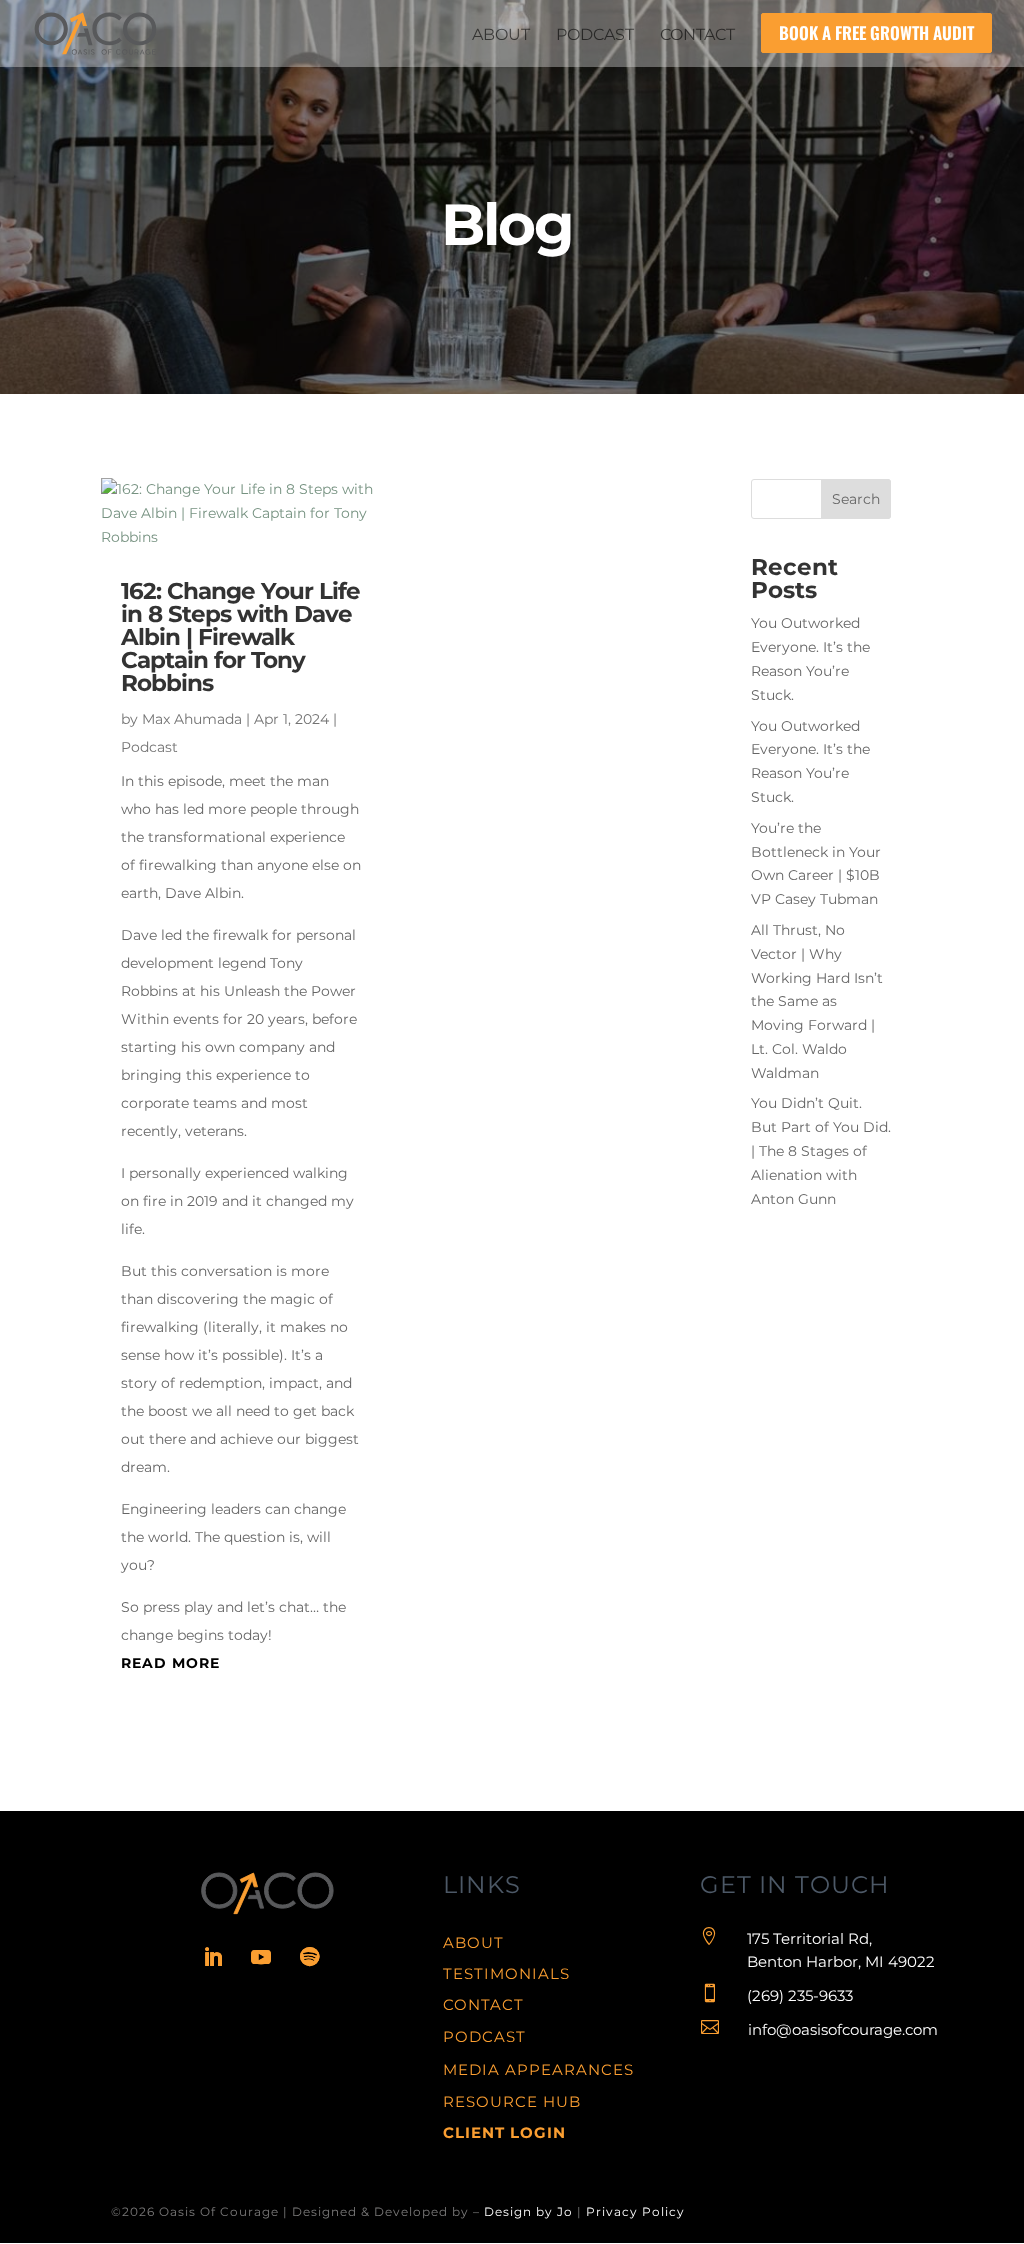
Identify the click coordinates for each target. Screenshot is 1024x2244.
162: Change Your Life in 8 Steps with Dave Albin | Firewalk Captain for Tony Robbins (240, 637)
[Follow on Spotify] (309, 1957)
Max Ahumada (192, 719)
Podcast (149, 747)
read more (170, 1663)
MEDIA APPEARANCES (538, 2069)
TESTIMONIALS (506, 1973)
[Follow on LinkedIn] (213, 1957)
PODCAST (484, 2036)
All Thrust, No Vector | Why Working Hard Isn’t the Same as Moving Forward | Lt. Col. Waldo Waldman (817, 1001)
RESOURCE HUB (512, 2101)
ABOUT (473, 1942)
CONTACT (483, 2004)
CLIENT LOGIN (504, 2132)
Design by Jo (528, 2211)
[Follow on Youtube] (261, 1957)
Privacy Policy (635, 2211)
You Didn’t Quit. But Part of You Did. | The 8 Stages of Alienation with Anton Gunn (821, 1150)
